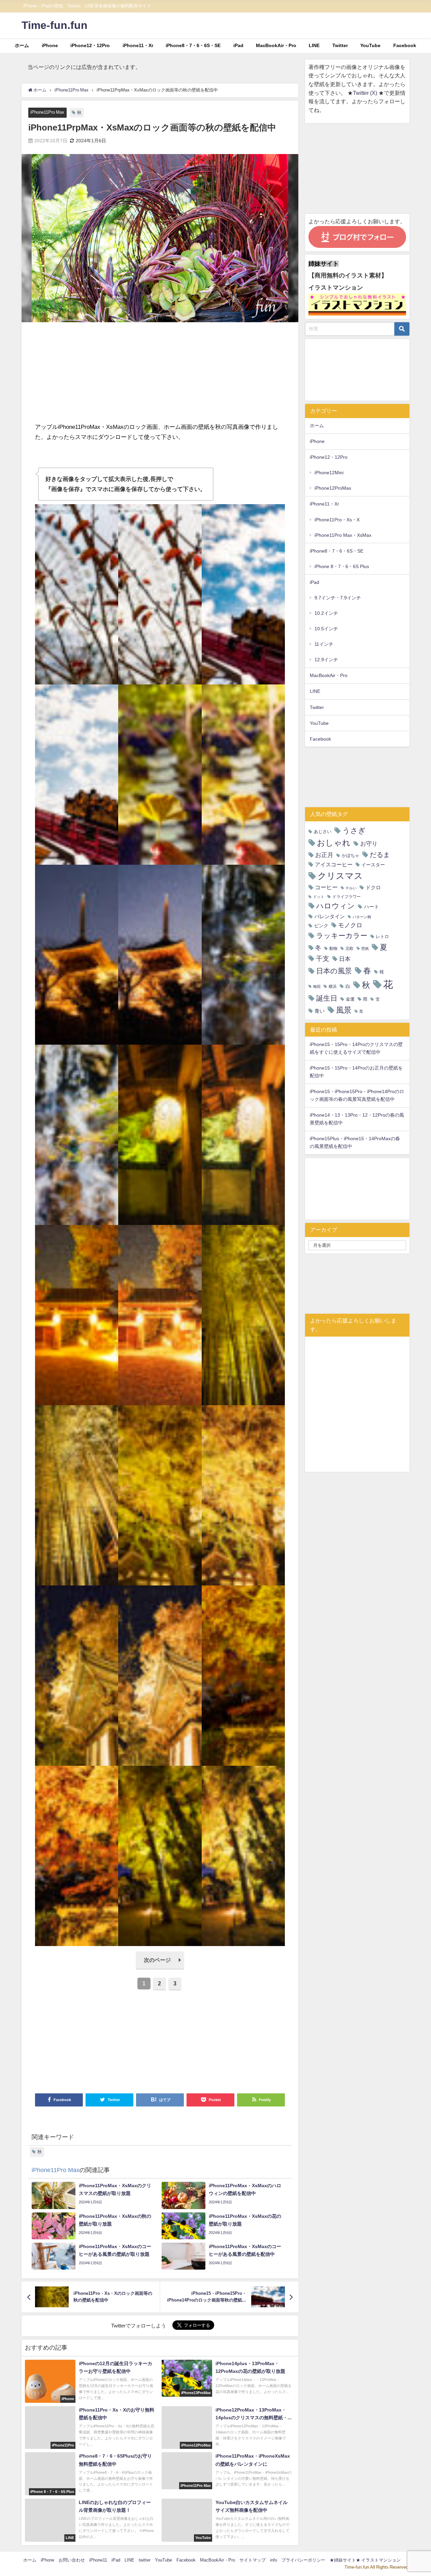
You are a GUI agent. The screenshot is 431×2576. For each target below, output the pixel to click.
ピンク (321, 926)
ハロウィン (336, 906)
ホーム (22, 45)
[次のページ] (160, 1968)
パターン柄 (362, 917)
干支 (323, 959)
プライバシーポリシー (303, 2560)
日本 (345, 959)
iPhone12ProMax (333, 488)
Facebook (405, 45)
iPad (238, 45)
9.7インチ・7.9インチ (338, 598)
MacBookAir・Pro (276, 45)
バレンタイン (330, 916)
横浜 (333, 986)
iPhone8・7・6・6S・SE (193, 45)
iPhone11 (98, 2560)
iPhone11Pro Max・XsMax (343, 535)
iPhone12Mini (329, 473)
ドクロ (373, 887)
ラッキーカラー (342, 936)
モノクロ (350, 925)
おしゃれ (334, 843)
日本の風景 (334, 971)
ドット (319, 897)
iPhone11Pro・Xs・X (337, 520)
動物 (333, 948)
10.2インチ (326, 613)
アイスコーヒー (334, 864)
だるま (380, 855)
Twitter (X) (366, 93)
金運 (350, 999)
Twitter (340, 45)
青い (320, 1011)
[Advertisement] (160, 375)
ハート (372, 907)
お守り (369, 843)
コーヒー (326, 887)
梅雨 (317, 987)
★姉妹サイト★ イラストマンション (365, 2560)
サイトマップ (253, 2560)
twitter (145, 2560)
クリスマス (340, 876)
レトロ (382, 937)
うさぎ (354, 830)
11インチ (324, 644)
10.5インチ (326, 629)
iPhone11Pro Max (47, 112)
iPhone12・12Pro (90, 45)
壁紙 (365, 949)
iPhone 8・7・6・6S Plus (342, 566)
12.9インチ (326, 660)
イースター (373, 865)
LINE (314, 45)
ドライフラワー (346, 897)
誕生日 (327, 998)
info (274, 2560)
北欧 (350, 948)
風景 (344, 1010)
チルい (351, 888)
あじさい (323, 832)
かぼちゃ (351, 855)
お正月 (324, 855)
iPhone (50, 45)
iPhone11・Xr (138, 45)
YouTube (370, 45)
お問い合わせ (72, 2560)
